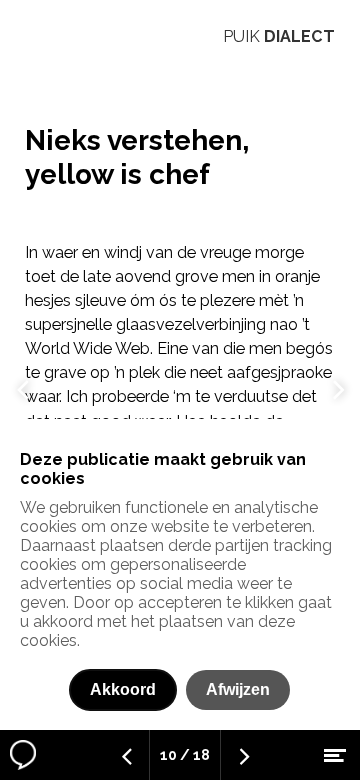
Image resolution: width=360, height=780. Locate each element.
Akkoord (123, 689)
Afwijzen (238, 689)
